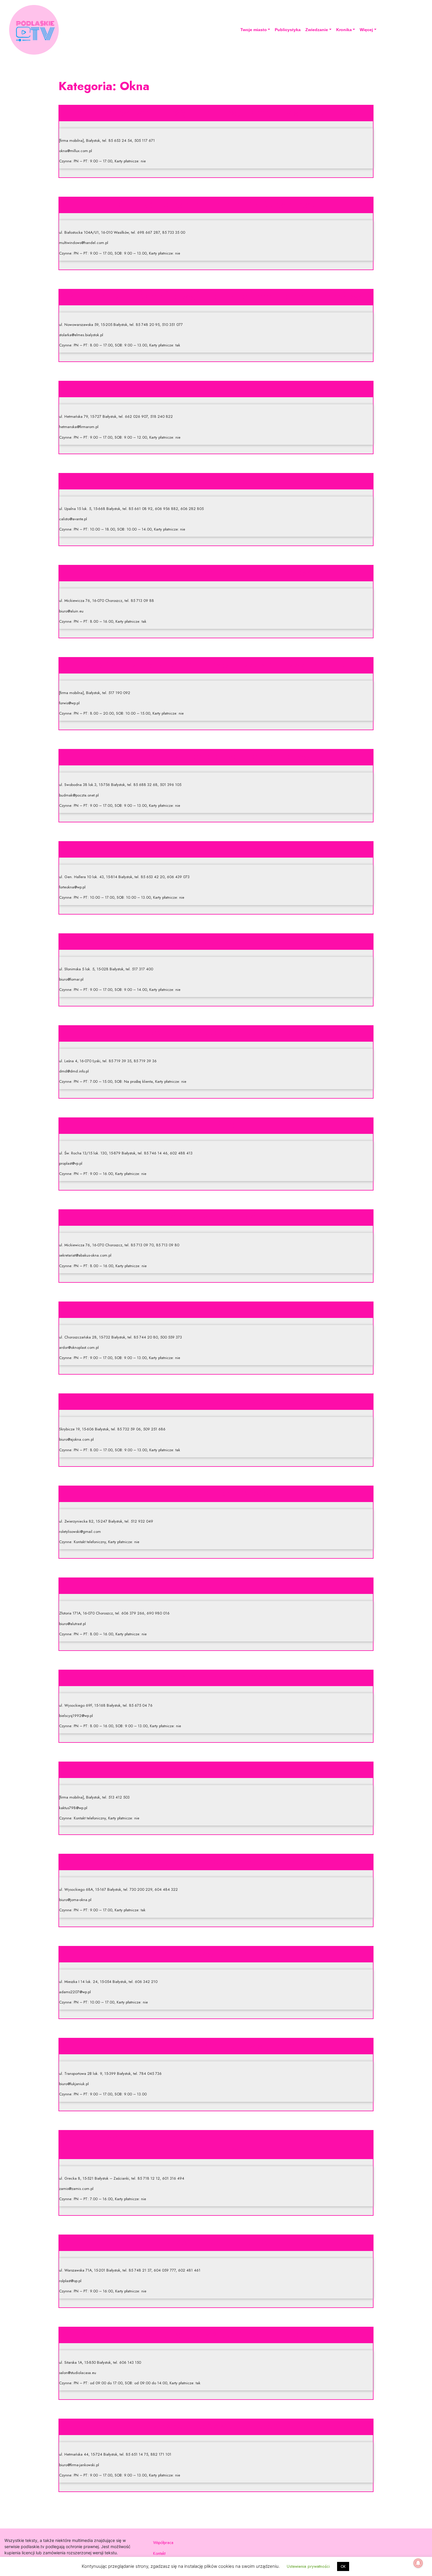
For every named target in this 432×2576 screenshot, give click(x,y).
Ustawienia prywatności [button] (308, 2566)
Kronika (344, 30)
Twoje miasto (254, 30)
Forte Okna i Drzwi (216, 848)
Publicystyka (288, 30)
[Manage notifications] (418, 2563)
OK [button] (343, 2566)
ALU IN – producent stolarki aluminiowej (216, 572)
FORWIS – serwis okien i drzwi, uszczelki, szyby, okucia (216, 664)
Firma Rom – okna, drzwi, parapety (216, 388)
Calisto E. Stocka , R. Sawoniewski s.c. (216, 480)
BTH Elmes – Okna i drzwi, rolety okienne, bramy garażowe (216, 296)
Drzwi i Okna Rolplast (216, 2241)
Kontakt (159, 2553)
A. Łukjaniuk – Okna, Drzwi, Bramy (216, 2045)
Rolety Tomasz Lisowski (216, 1492)
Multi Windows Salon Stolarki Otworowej (216, 203)
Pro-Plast (216, 1124)
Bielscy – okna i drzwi (216, 1676)
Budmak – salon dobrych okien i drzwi (216, 756)
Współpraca (163, 2543)
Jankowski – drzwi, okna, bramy (216, 2425)
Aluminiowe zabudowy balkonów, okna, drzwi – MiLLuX (216, 112)
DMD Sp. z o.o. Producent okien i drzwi (216, 1032)
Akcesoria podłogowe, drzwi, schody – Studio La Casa (216, 2333)
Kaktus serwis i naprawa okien (216, 1768)
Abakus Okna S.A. (216, 1216)
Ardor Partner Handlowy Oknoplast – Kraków (216, 1308)
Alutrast (216, 1584)
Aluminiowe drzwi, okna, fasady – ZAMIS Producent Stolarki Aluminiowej (216, 2143)
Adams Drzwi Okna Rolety (216, 1953)
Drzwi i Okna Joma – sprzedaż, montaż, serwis (216, 1861)
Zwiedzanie (317, 30)
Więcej (366, 30)
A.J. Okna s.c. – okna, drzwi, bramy (216, 1400)
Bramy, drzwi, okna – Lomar (216, 940)
